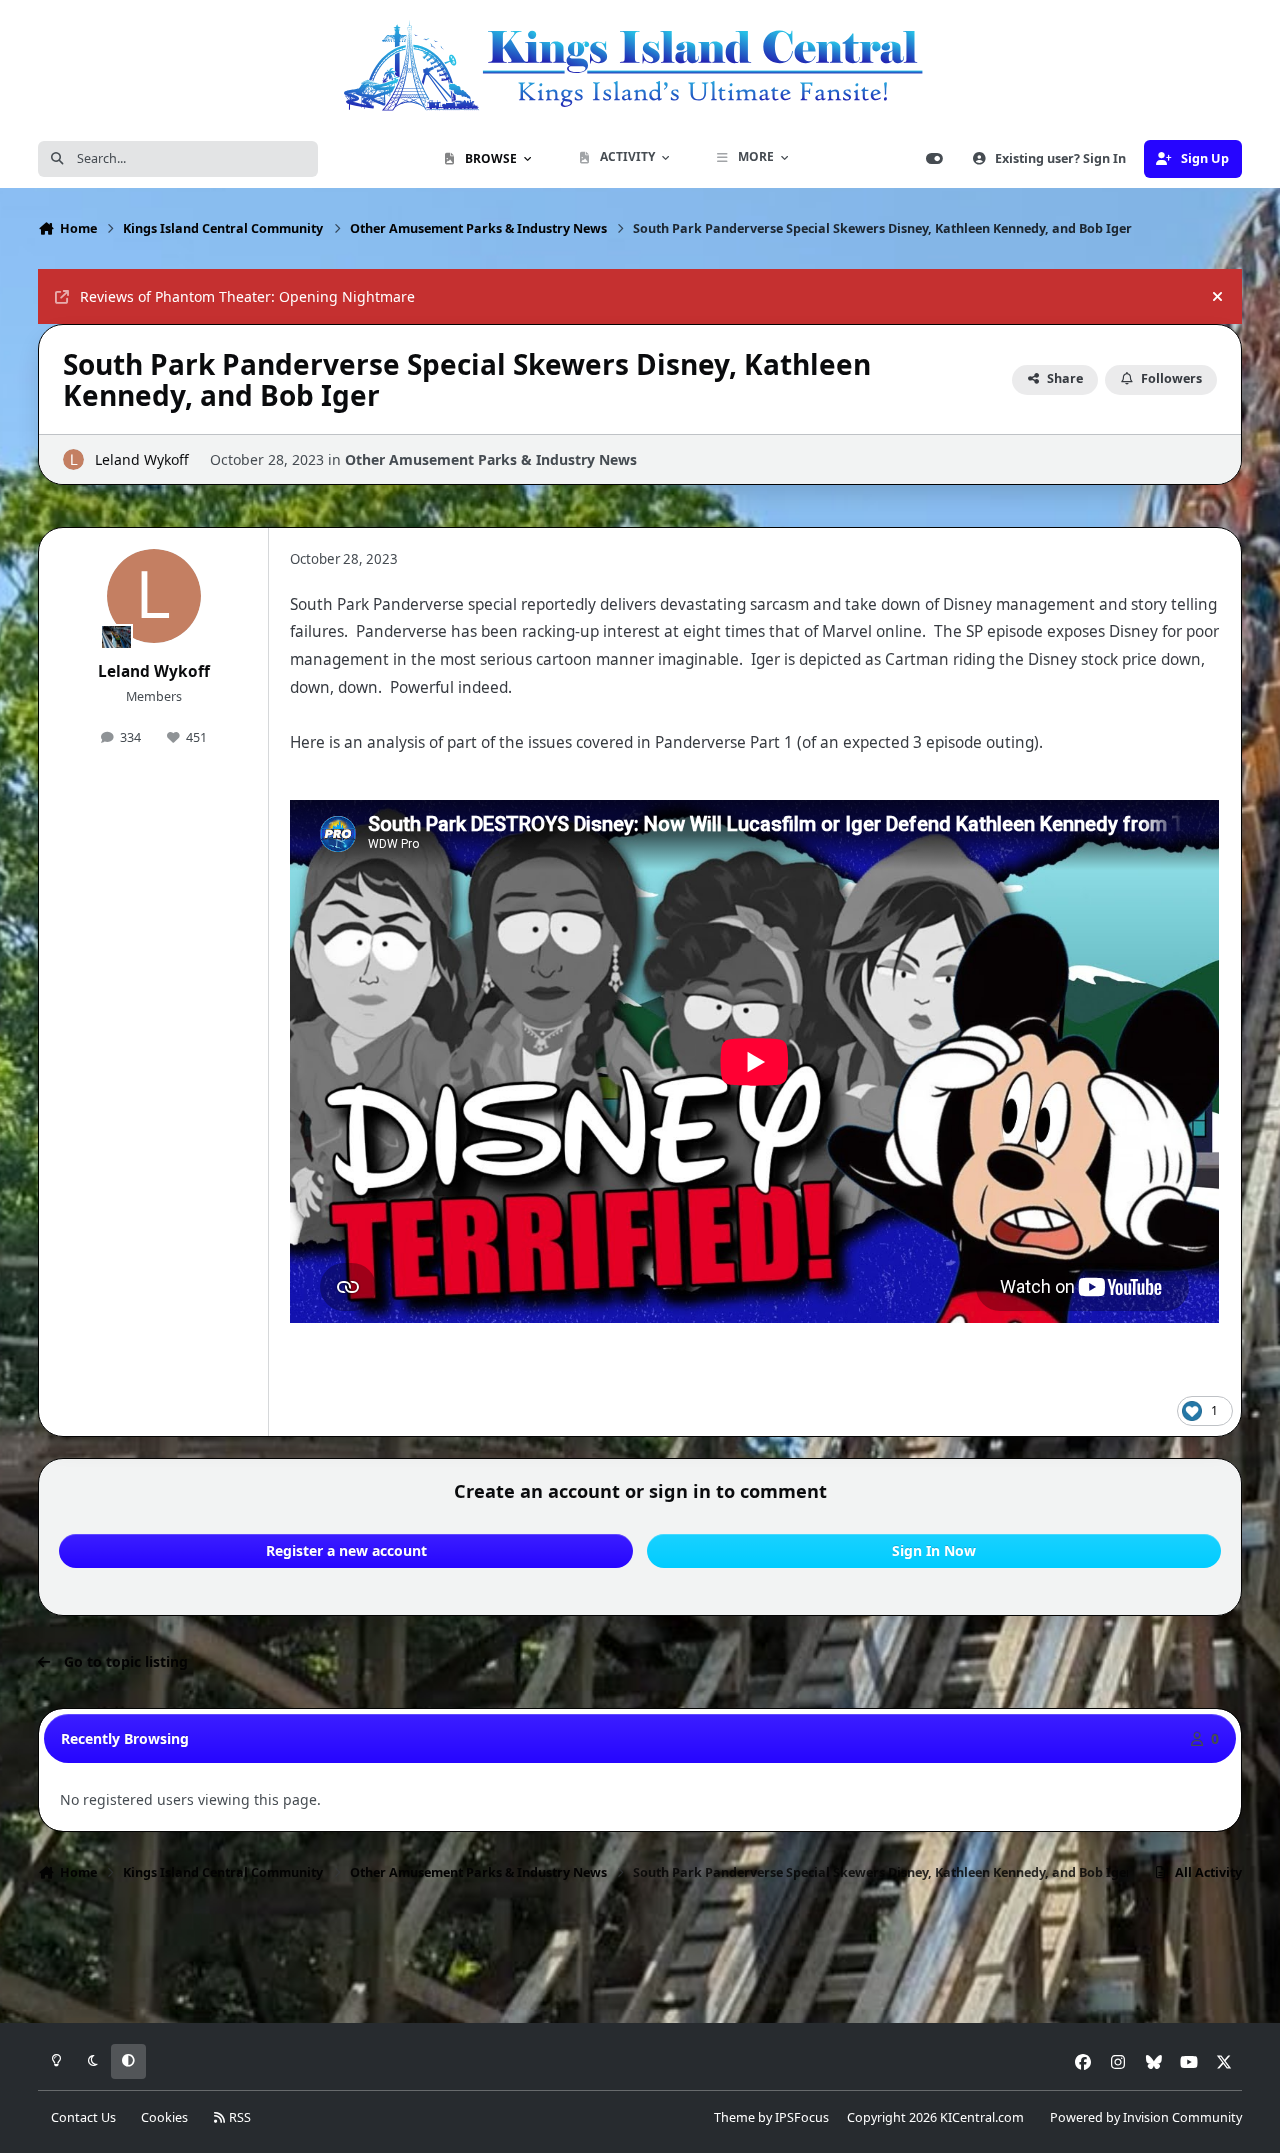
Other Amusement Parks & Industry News (491, 459)
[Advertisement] (640, 1958)
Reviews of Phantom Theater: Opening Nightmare (247, 296)
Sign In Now (934, 1550)
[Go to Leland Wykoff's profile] (73, 459)
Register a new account (346, 1550)
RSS (238, 2117)
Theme (734, 2117)
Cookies (164, 2117)
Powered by (1146, 2117)
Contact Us (83, 2117)
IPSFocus (802, 2117)
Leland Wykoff (142, 459)
